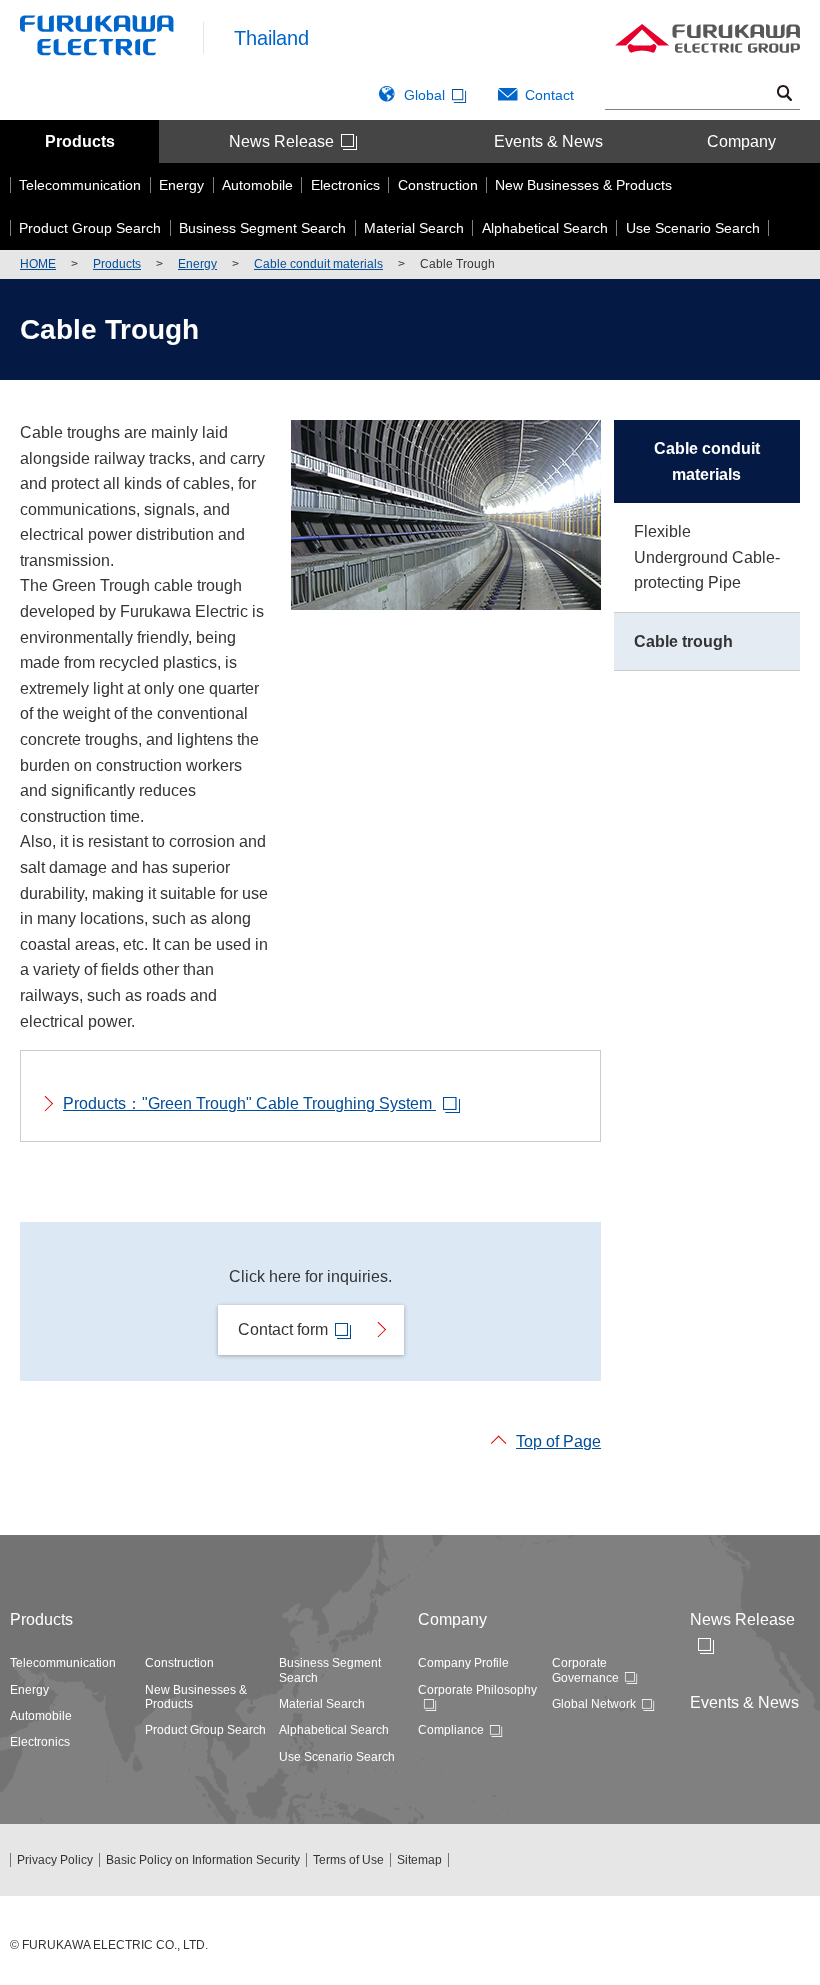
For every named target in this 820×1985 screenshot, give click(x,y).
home (38, 264)
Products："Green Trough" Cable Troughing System (249, 1103)
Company (741, 141)
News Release (281, 141)
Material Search (322, 1704)
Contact (549, 95)
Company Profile (463, 1663)
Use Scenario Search (337, 1757)
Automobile (41, 1716)
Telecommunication (63, 1663)
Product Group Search (205, 1730)
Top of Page (558, 1441)
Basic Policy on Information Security (203, 1860)
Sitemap (419, 1860)
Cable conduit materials (318, 264)
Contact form (283, 1329)
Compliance (451, 1730)
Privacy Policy (55, 1860)
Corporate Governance (585, 1670)
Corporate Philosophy (477, 1690)
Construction (179, 1663)
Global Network (594, 1704)
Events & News (548, 141)
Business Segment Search (330, 1670)
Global (424, 95)
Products (80, 141)
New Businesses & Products (196, 1697)
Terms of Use (348, 1860)
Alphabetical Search (334, 1730)
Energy (197, 264)
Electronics (40, 1742)
